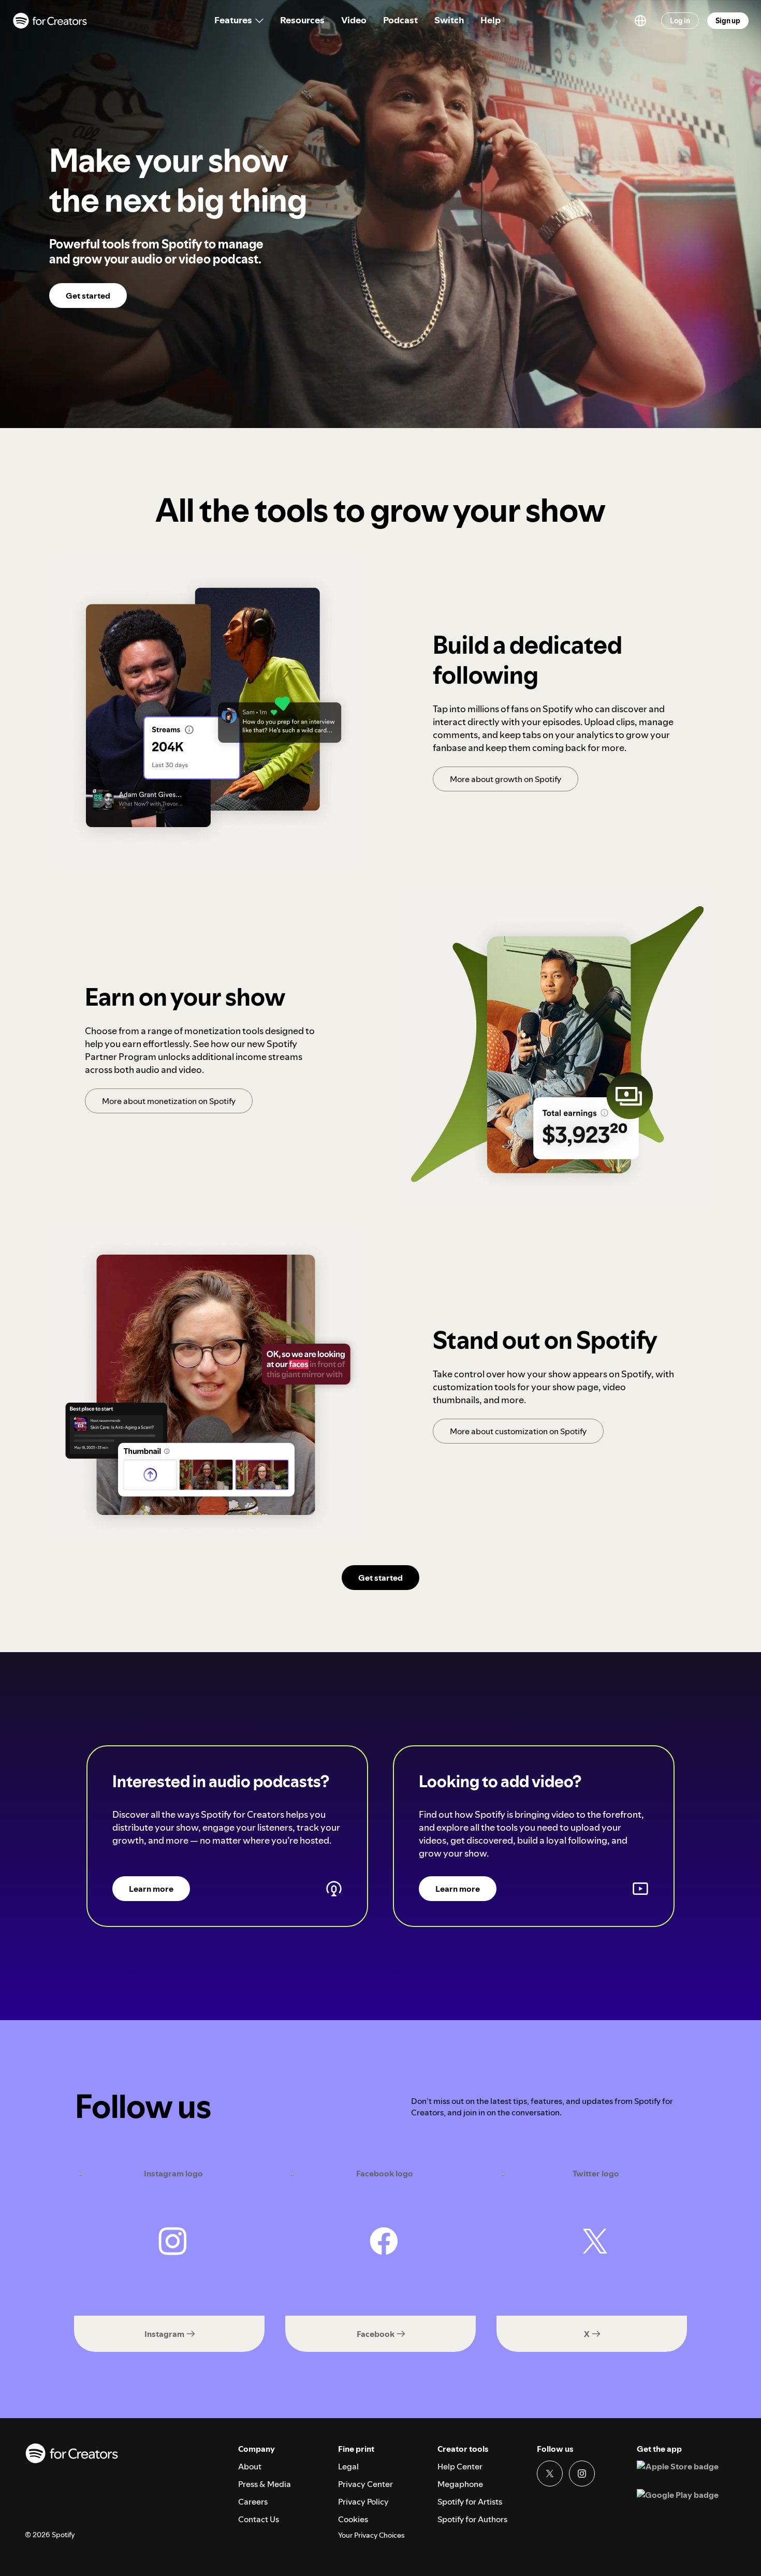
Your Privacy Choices (371, 2535)
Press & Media (265, 2484)
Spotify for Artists (470, 2501)
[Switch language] (640, 21)
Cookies (353, 2519)
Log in (680, 21)
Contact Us (259, 2519)
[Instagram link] (582, 2474)
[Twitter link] (550, 2474)
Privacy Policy (363, 2501)
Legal (348, 2466)
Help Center (460, 2466)
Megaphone (460, 2484)
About (250, 2466)
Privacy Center (365, 2484)
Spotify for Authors (472, 2519)
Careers (253, 2501)
